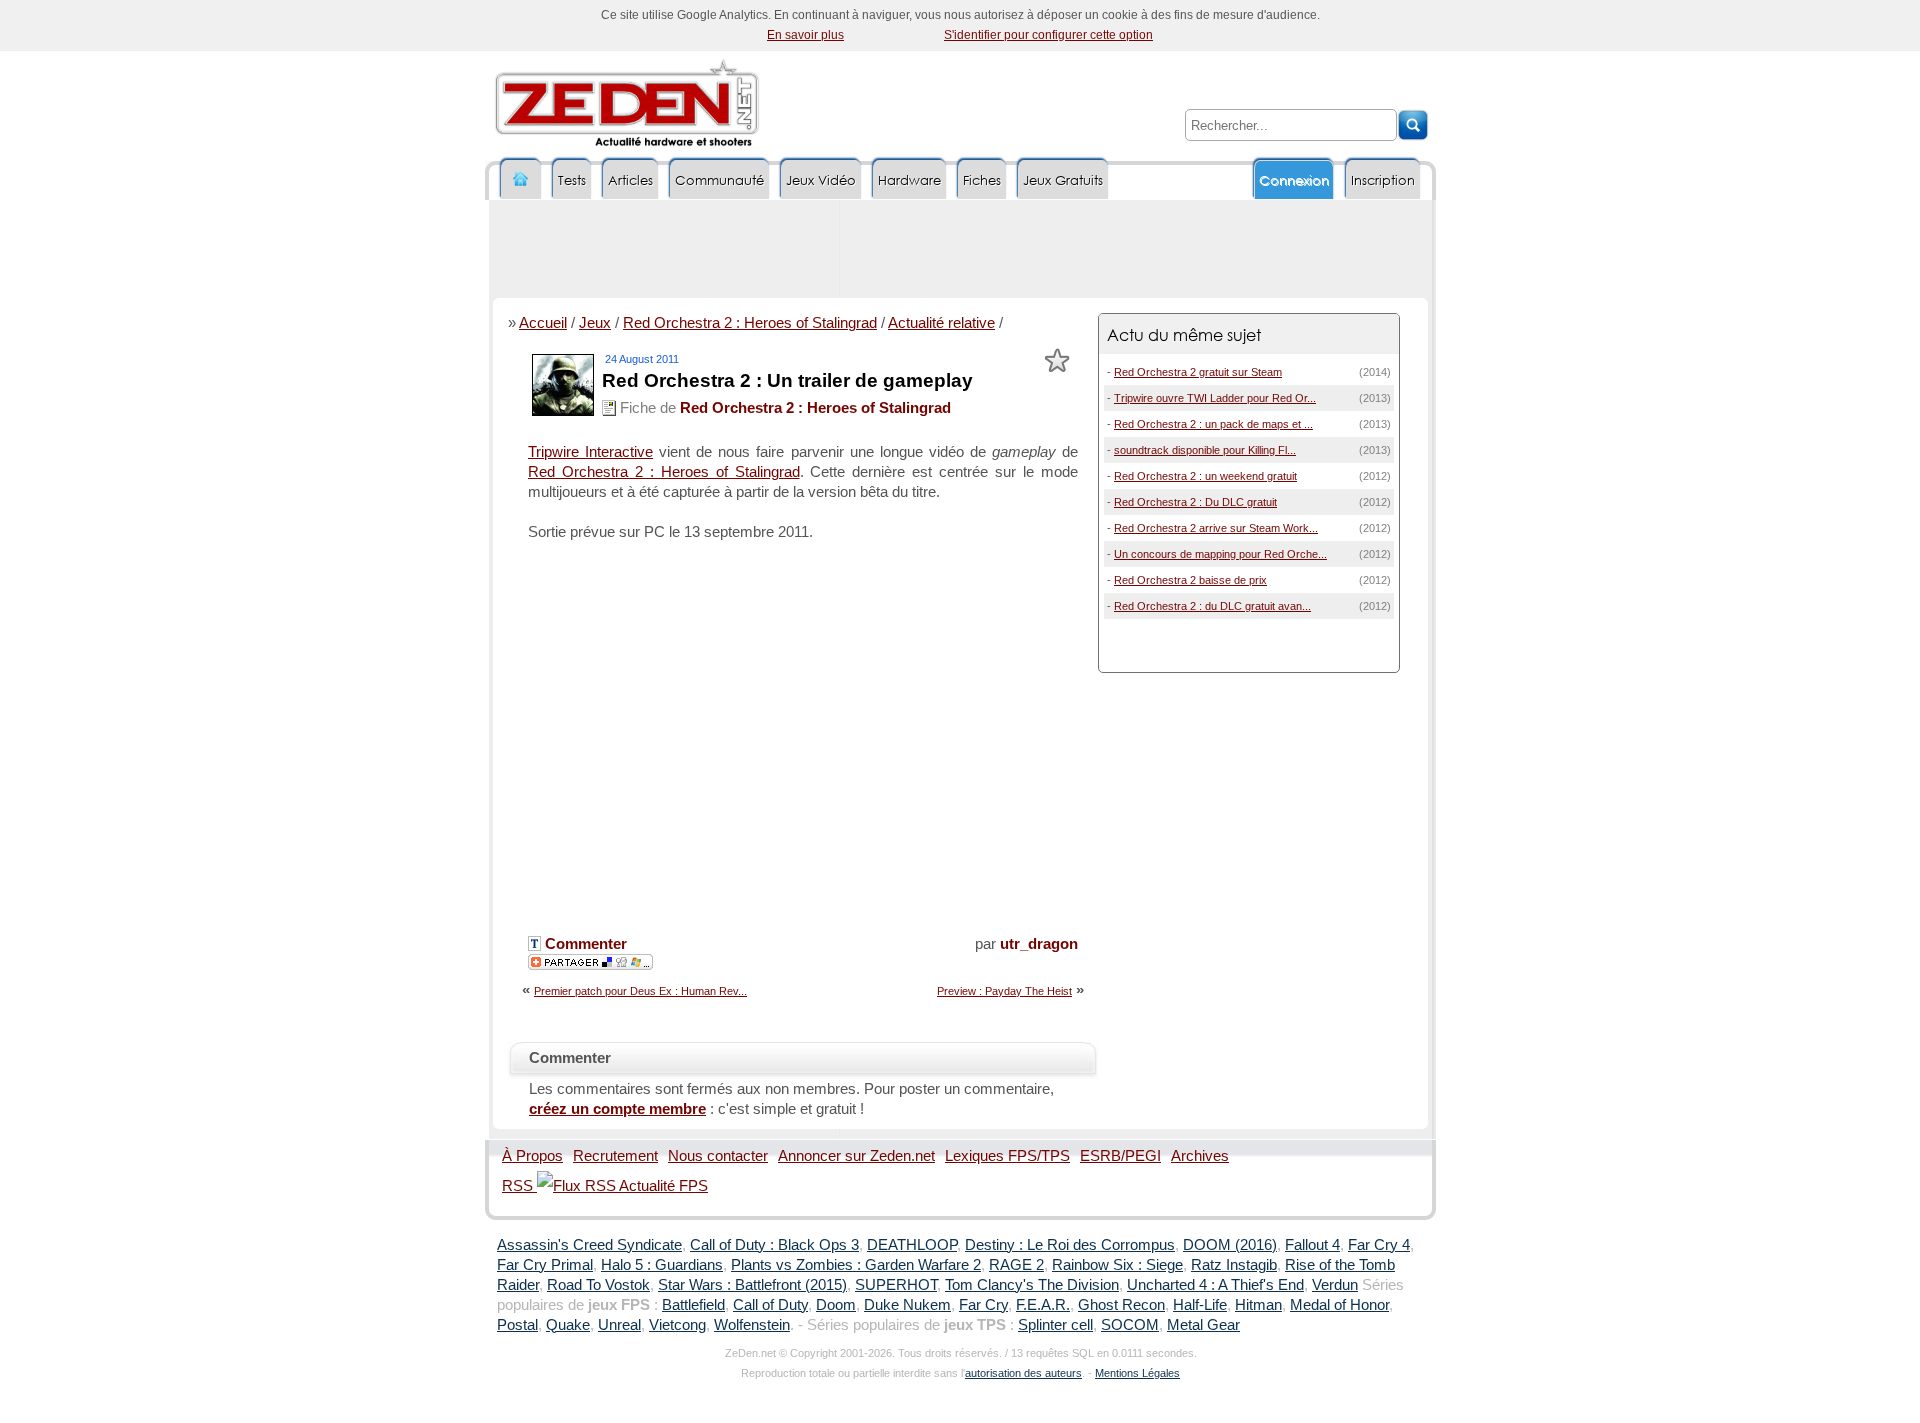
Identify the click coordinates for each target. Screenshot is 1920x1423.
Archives (1200, 1156)
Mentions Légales (1137, 1373)
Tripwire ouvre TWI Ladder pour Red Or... (1215, 398)
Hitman (1258, 1305)
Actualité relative (941, 323)
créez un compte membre (617, 1109)
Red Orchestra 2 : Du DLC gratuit (1195, 502)
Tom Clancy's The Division (1032, 1285)
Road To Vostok (598, 1285)
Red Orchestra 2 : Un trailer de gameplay (787, 380)
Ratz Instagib (1234, 1265)
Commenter (584, 944)
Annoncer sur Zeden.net (856, 1156)
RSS (519, 1186)
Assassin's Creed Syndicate (589, 1245)
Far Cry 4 (1379, 1245)
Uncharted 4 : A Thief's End (1215, 1285)
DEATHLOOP (912, 1245)
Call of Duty (770, 1305)
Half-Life (1200, 1305)
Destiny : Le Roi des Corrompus (1070, 1245)
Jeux (595, 323)
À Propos (532, 1156)
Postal (517, 1325)
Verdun (1335, 1285)
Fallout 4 (1312, 1245)
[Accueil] (521, 179)
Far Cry (983, 1305)
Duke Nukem (907, 1305)
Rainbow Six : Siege (1117, 1265)
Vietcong (677, 1325)
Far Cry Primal (545, 1265)
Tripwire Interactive (590, 452)
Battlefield (693, 1305)
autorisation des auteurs (1023, 1373)
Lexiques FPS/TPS (1007, 1156)
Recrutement (615, 1156)
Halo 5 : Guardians (662, 1265)
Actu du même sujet (1184, 334)
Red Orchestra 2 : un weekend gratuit (1205, 476)
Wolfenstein (752, 1325)
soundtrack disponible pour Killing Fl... (1205, 450)
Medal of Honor (1339, 1305)
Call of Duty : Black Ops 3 (774, 1245)
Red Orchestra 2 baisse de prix (1190, 580)
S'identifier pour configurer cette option (1048, 35)
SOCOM (1130, 1325)
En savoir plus (805, 35)
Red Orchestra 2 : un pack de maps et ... (1213, 424)
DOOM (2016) (1230, 1245)
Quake (568, 1325)
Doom (836, 1305)
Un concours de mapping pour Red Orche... (1220, 554)
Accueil (543, 323)
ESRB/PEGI (1120, 1156)
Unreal (619, 1325)
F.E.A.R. (1043, 1305)
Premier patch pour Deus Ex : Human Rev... (640, 991)
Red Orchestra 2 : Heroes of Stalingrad (750, 323)
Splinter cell (1055, 1325)
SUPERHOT (896, 1285)
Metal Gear (1203, 1325)
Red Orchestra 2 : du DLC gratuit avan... (1212, 606)
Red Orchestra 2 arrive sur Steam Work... (1216, 528)
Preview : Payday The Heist (1004, 991)
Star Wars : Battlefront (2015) (752, 1285)
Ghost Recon (1121, 1305)
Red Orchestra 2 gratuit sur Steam (1198, 372)
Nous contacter (718, 1156)
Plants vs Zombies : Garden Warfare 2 (856, 1265)
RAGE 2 (1016, 1265)
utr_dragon (1039, 944)
